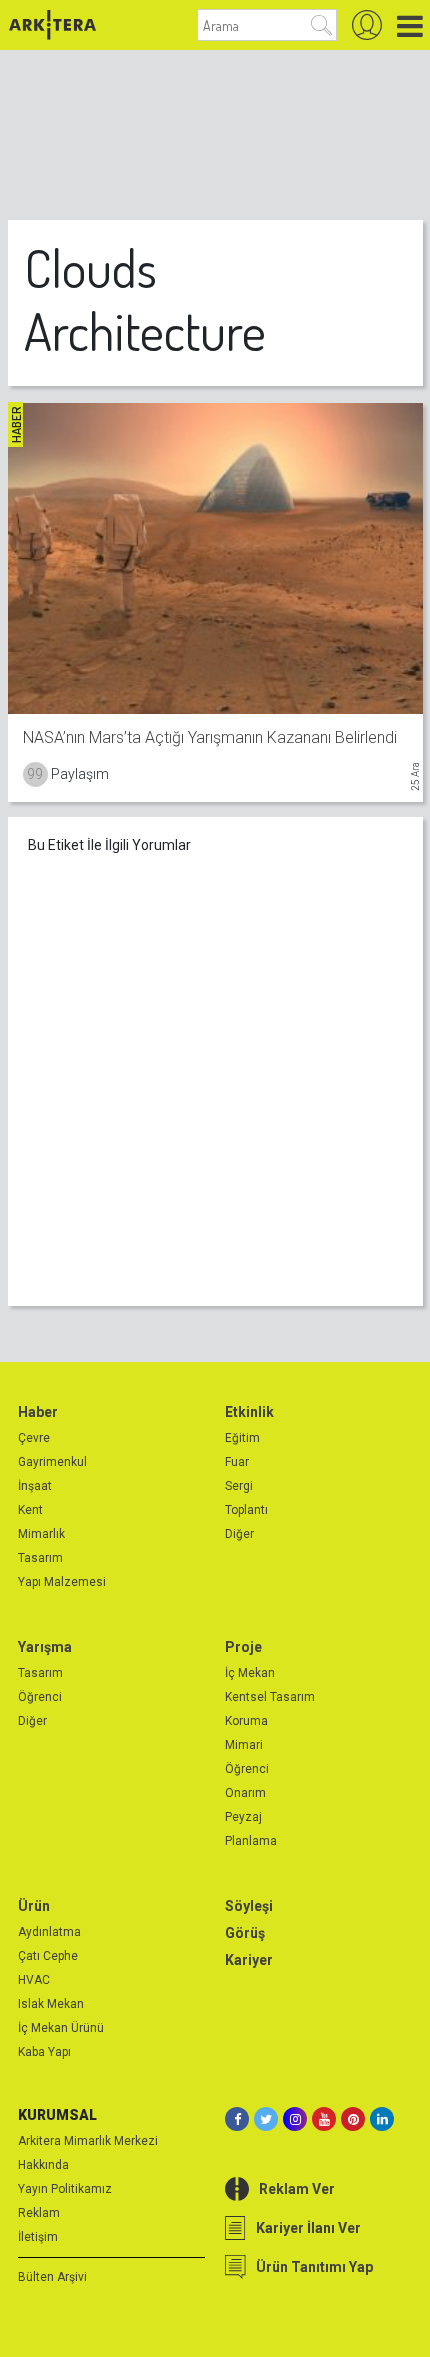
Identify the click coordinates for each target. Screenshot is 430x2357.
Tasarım (40, 1558)
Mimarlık (41, 1534)
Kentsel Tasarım (270, 1697)
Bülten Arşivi (52, 2277)
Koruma (246, 1721)
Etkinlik (249, 1412)
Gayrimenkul (52, 1462)
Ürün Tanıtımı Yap (314, 2267)
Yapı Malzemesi (62, 1582)
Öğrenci (40, 1697)
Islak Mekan (51, 2004)
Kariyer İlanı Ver (308, 2228)
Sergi (239, 1486)
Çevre (34, 1438)
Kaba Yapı (44, 2052)
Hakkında (43, 2165)
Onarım (245, 1793)
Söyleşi (249, 1906)
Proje (243, 1647)
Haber (38, 1412)
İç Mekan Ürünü (61, 2028)
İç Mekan (250, 1673)
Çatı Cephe (48, 1956)
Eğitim (242, 1438)
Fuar (237, 1462)
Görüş (245, 1933)
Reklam (39, 2213)
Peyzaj (243, 1817)
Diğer (239, 1534)
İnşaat (35, 1486)
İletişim (38, 2237)
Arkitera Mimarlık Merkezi (88, 2141)
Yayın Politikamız (65, 2189)
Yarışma (45, 1647)
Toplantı (246, 1510)
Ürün (34, 1906)
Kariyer (249, 1960)
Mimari (244, 1745)
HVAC (34, 1980)
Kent (30, 1510)
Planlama (251, 1841)
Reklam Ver (297, 2189)
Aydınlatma (49, 1932)
